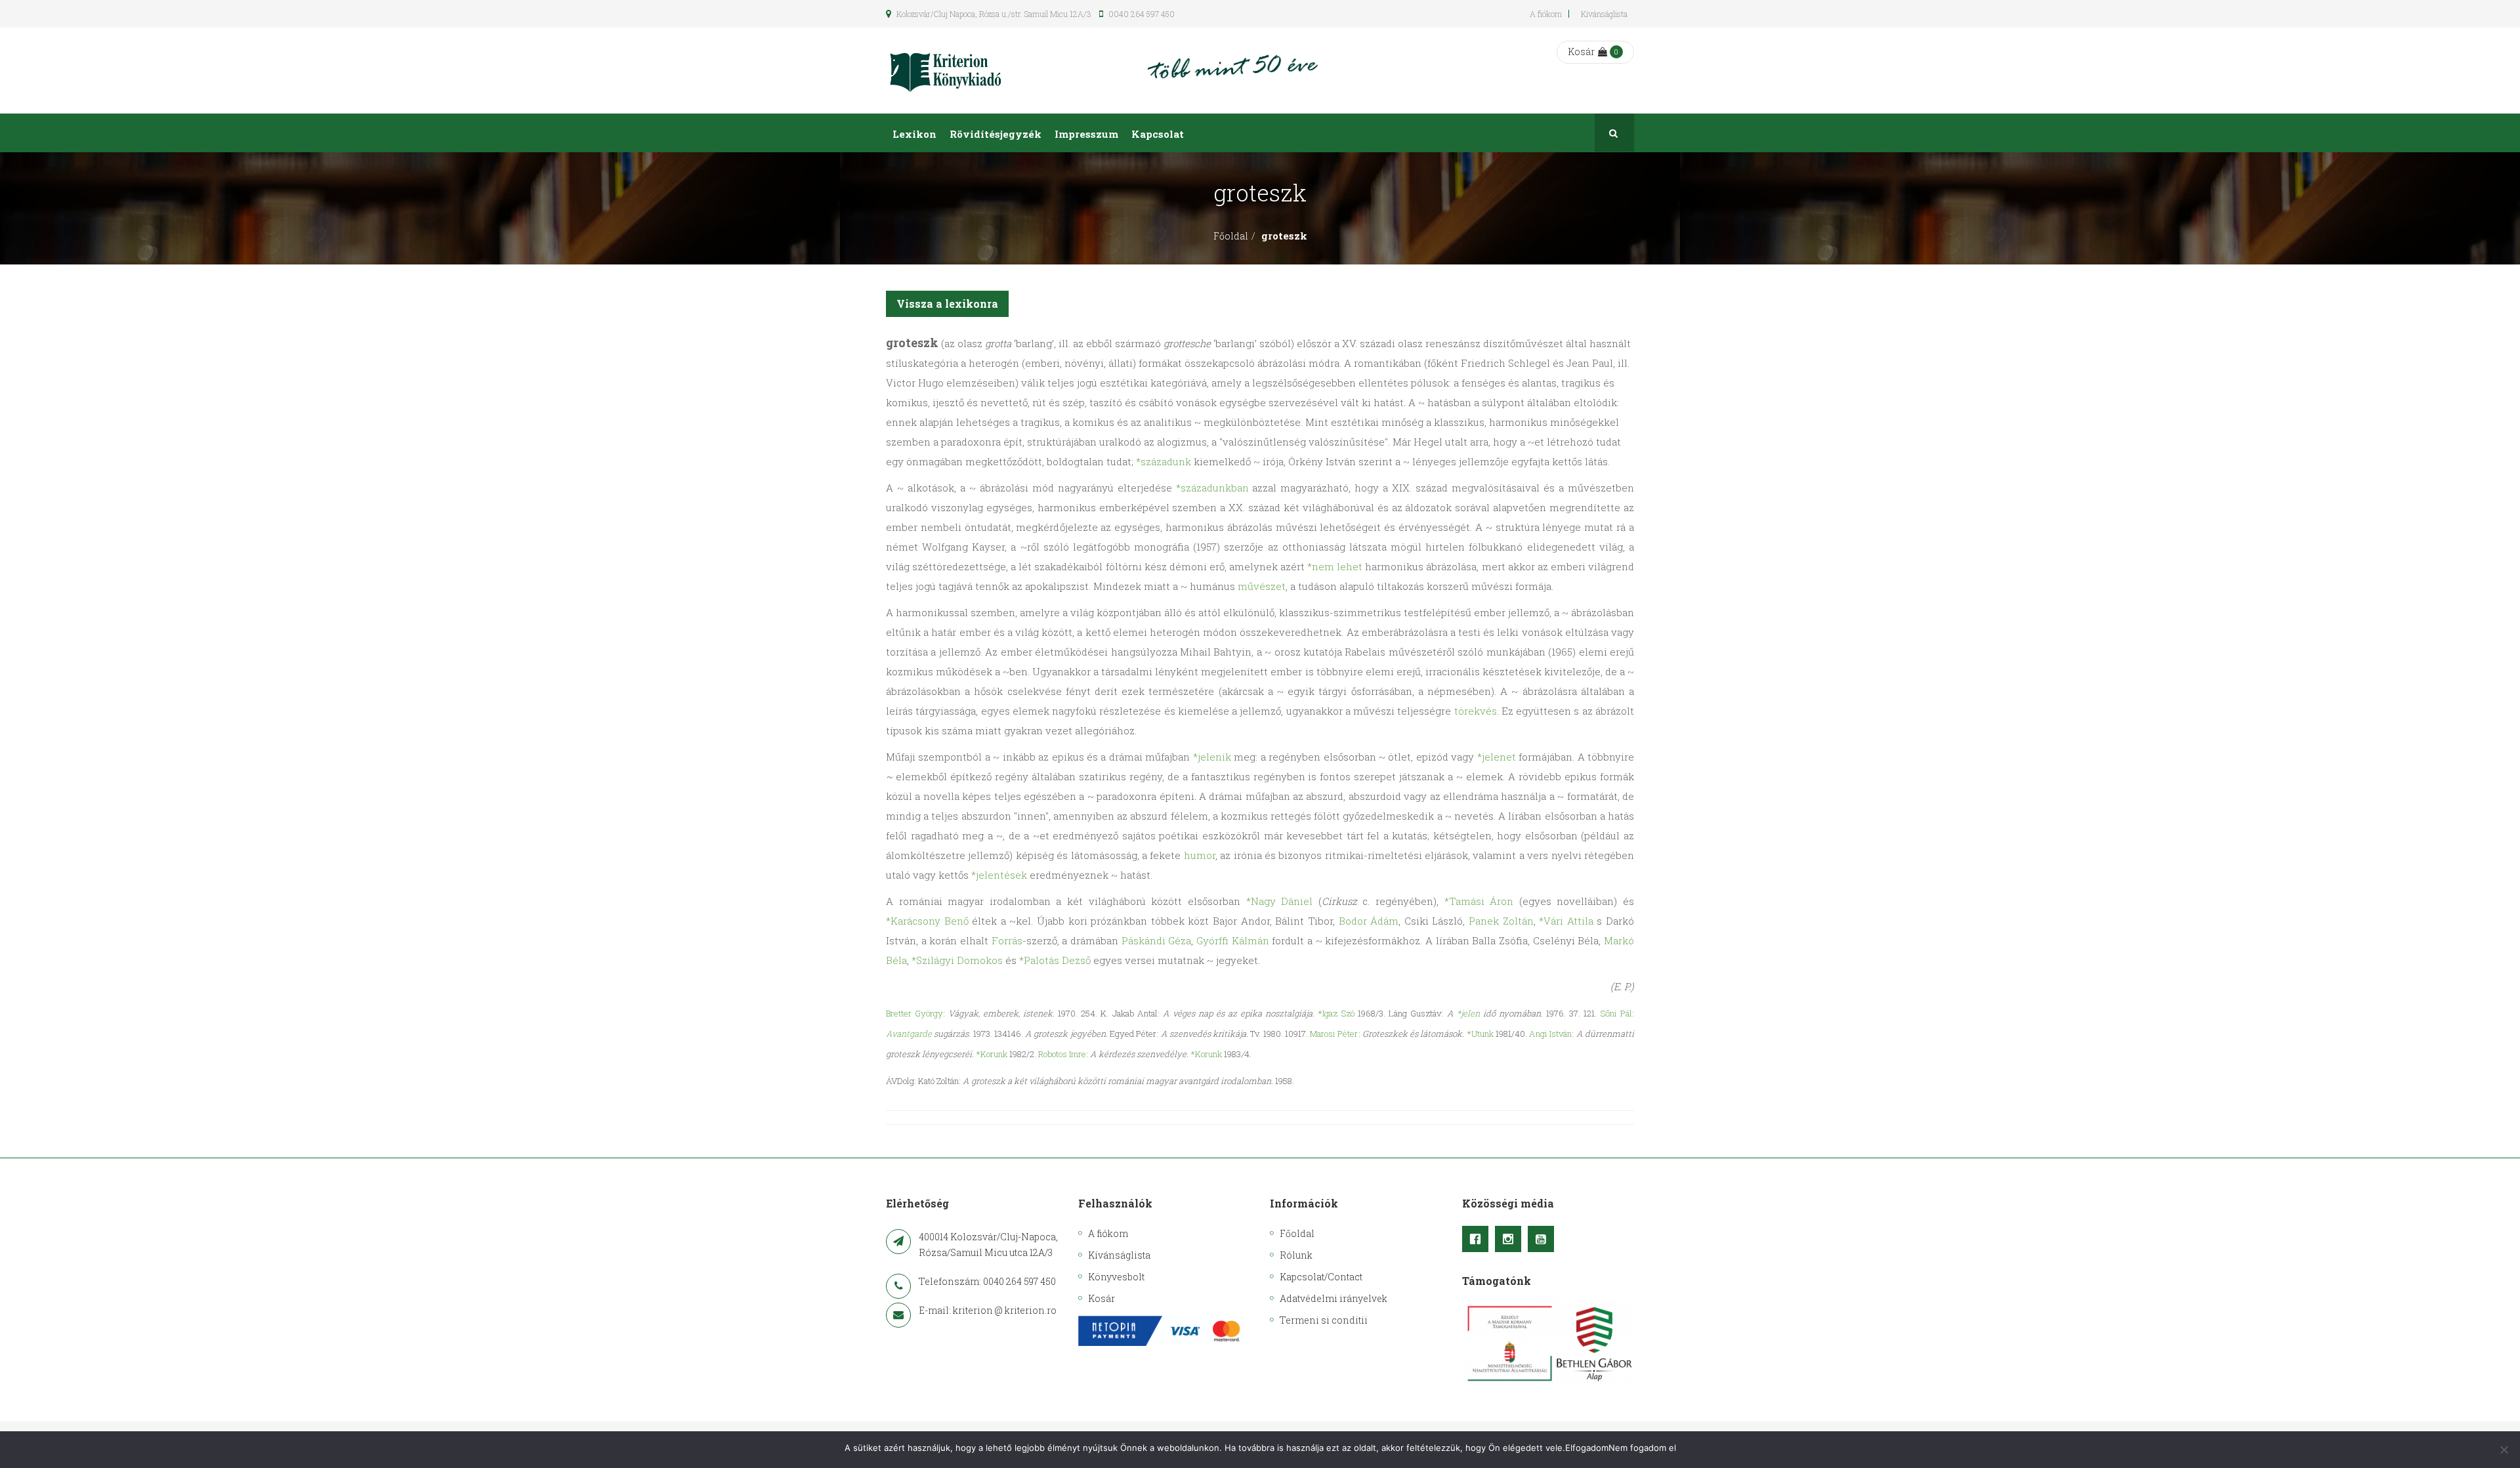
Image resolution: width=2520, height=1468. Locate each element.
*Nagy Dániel (1280, 901)
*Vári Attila (1566, 921)
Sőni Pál (1616, 1013)
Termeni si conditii (1324, 1320)
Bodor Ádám (1369, 921)
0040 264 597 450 (1141, 14)
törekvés (1476, 711)
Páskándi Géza (1157, 940)
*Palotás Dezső (1055, 960)
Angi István (1550, 1034)
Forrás (1007, 940)
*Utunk (1480, 1034)
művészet (1262, 586)
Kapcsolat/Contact (1321, 1277)
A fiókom (1546, 14)
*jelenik (1212, 757)
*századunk (1164, 461)
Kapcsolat (1158, 134)
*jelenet (1497, 757)
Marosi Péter (1334, 1034)
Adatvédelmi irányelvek (1333, 1298)
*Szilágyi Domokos (957, 960)
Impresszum (1086, 134)
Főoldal (1231, 236)
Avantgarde (909, 1034)
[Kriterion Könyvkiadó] (946, 71)
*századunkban (1212, 488)
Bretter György (914, 1013)
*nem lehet (1335, 566)
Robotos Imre (1062, 1054)
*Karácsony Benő (927, 921)
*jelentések (999, 875)
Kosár (1581, 52)
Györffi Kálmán (1233, 940)
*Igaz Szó (1336, 1013)
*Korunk (992, 1054)
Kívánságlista (1604, 14)
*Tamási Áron (1479, 901)
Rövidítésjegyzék (996, 134)
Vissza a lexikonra (947, 304)
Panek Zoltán (1501, 921)
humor (1200, 855)
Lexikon (914, 134)
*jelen (1468, 1013)
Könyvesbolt (1116, 1277)
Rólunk (1296, 1255)
